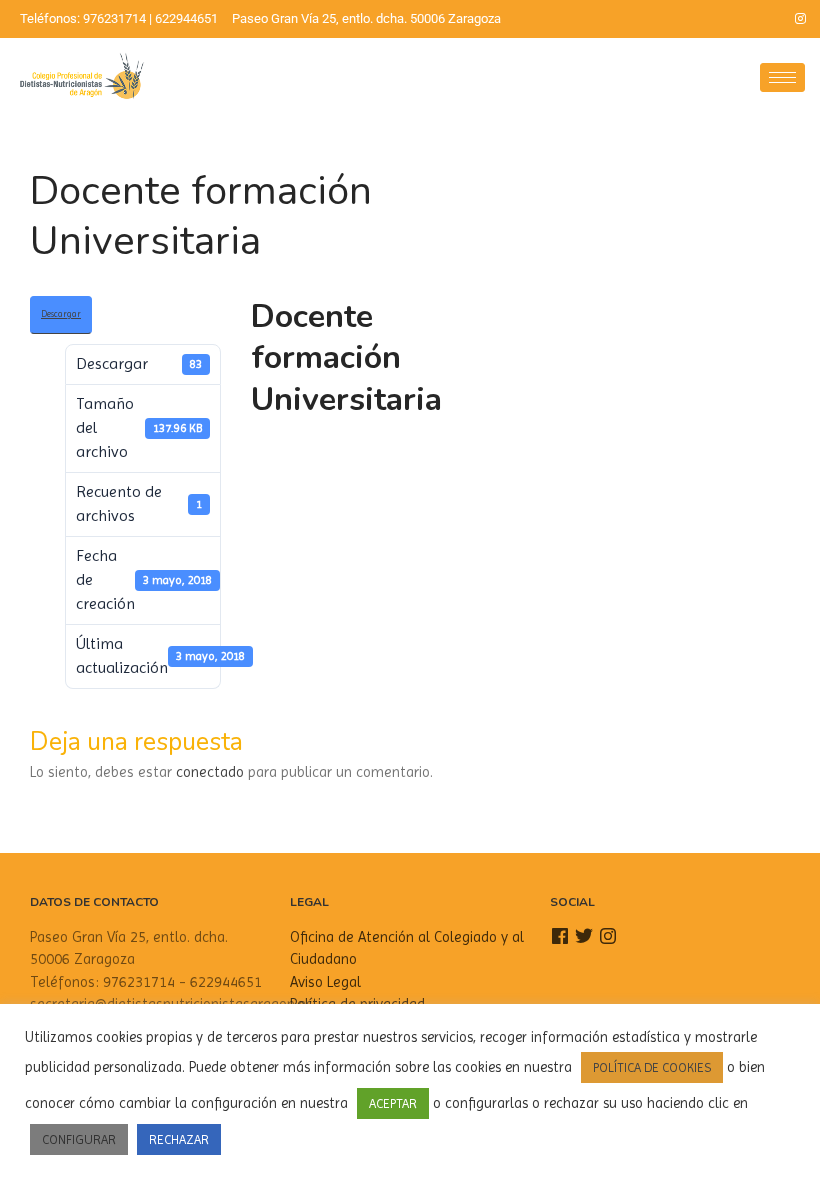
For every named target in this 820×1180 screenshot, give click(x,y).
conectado (210, 772)
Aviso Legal (325, 982)
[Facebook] (732, 19)
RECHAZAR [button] (179, 1139)
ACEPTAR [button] (393, 1103)
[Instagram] (800, 19)
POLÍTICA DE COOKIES (652, 1067)
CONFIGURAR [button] (79, 1139)
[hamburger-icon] (782, 77)
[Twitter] (766, 19)
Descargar (61, 314)
